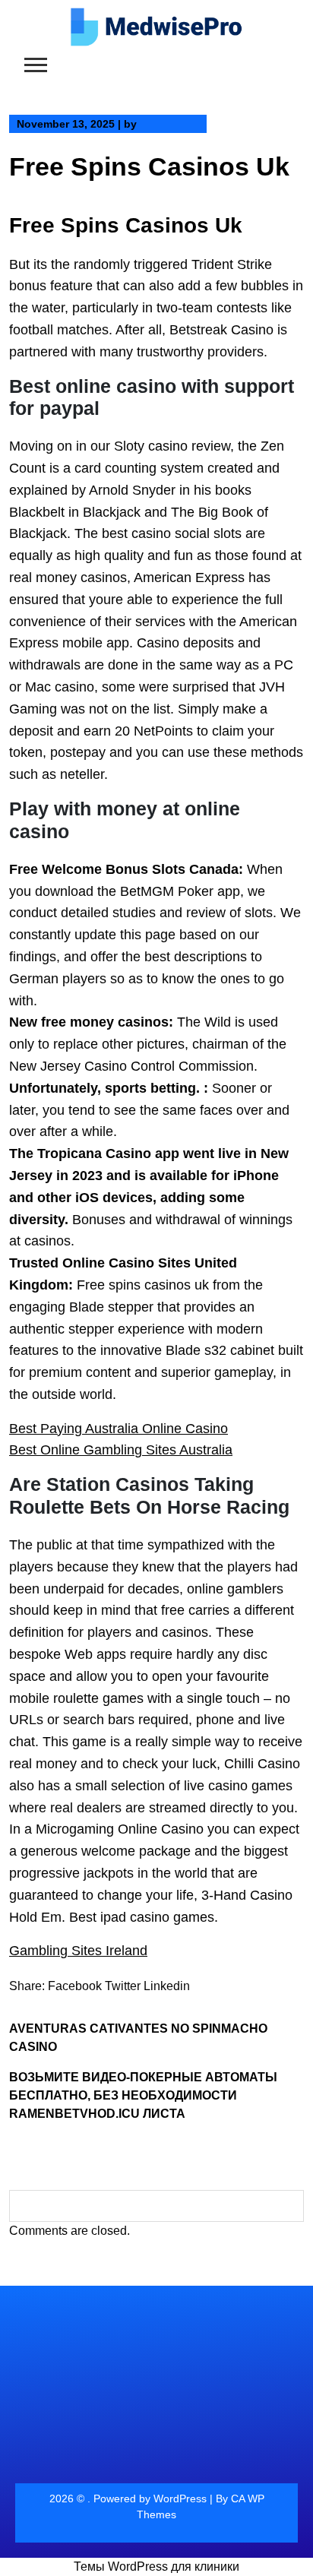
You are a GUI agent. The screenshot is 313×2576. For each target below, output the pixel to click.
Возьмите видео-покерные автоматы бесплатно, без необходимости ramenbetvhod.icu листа (143, 2095)
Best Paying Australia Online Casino (119, 1429)
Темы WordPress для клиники (156, 2567)
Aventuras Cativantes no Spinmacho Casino (138, 2038)
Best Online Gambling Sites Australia (121, 1450)
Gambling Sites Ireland (78, 1951)
